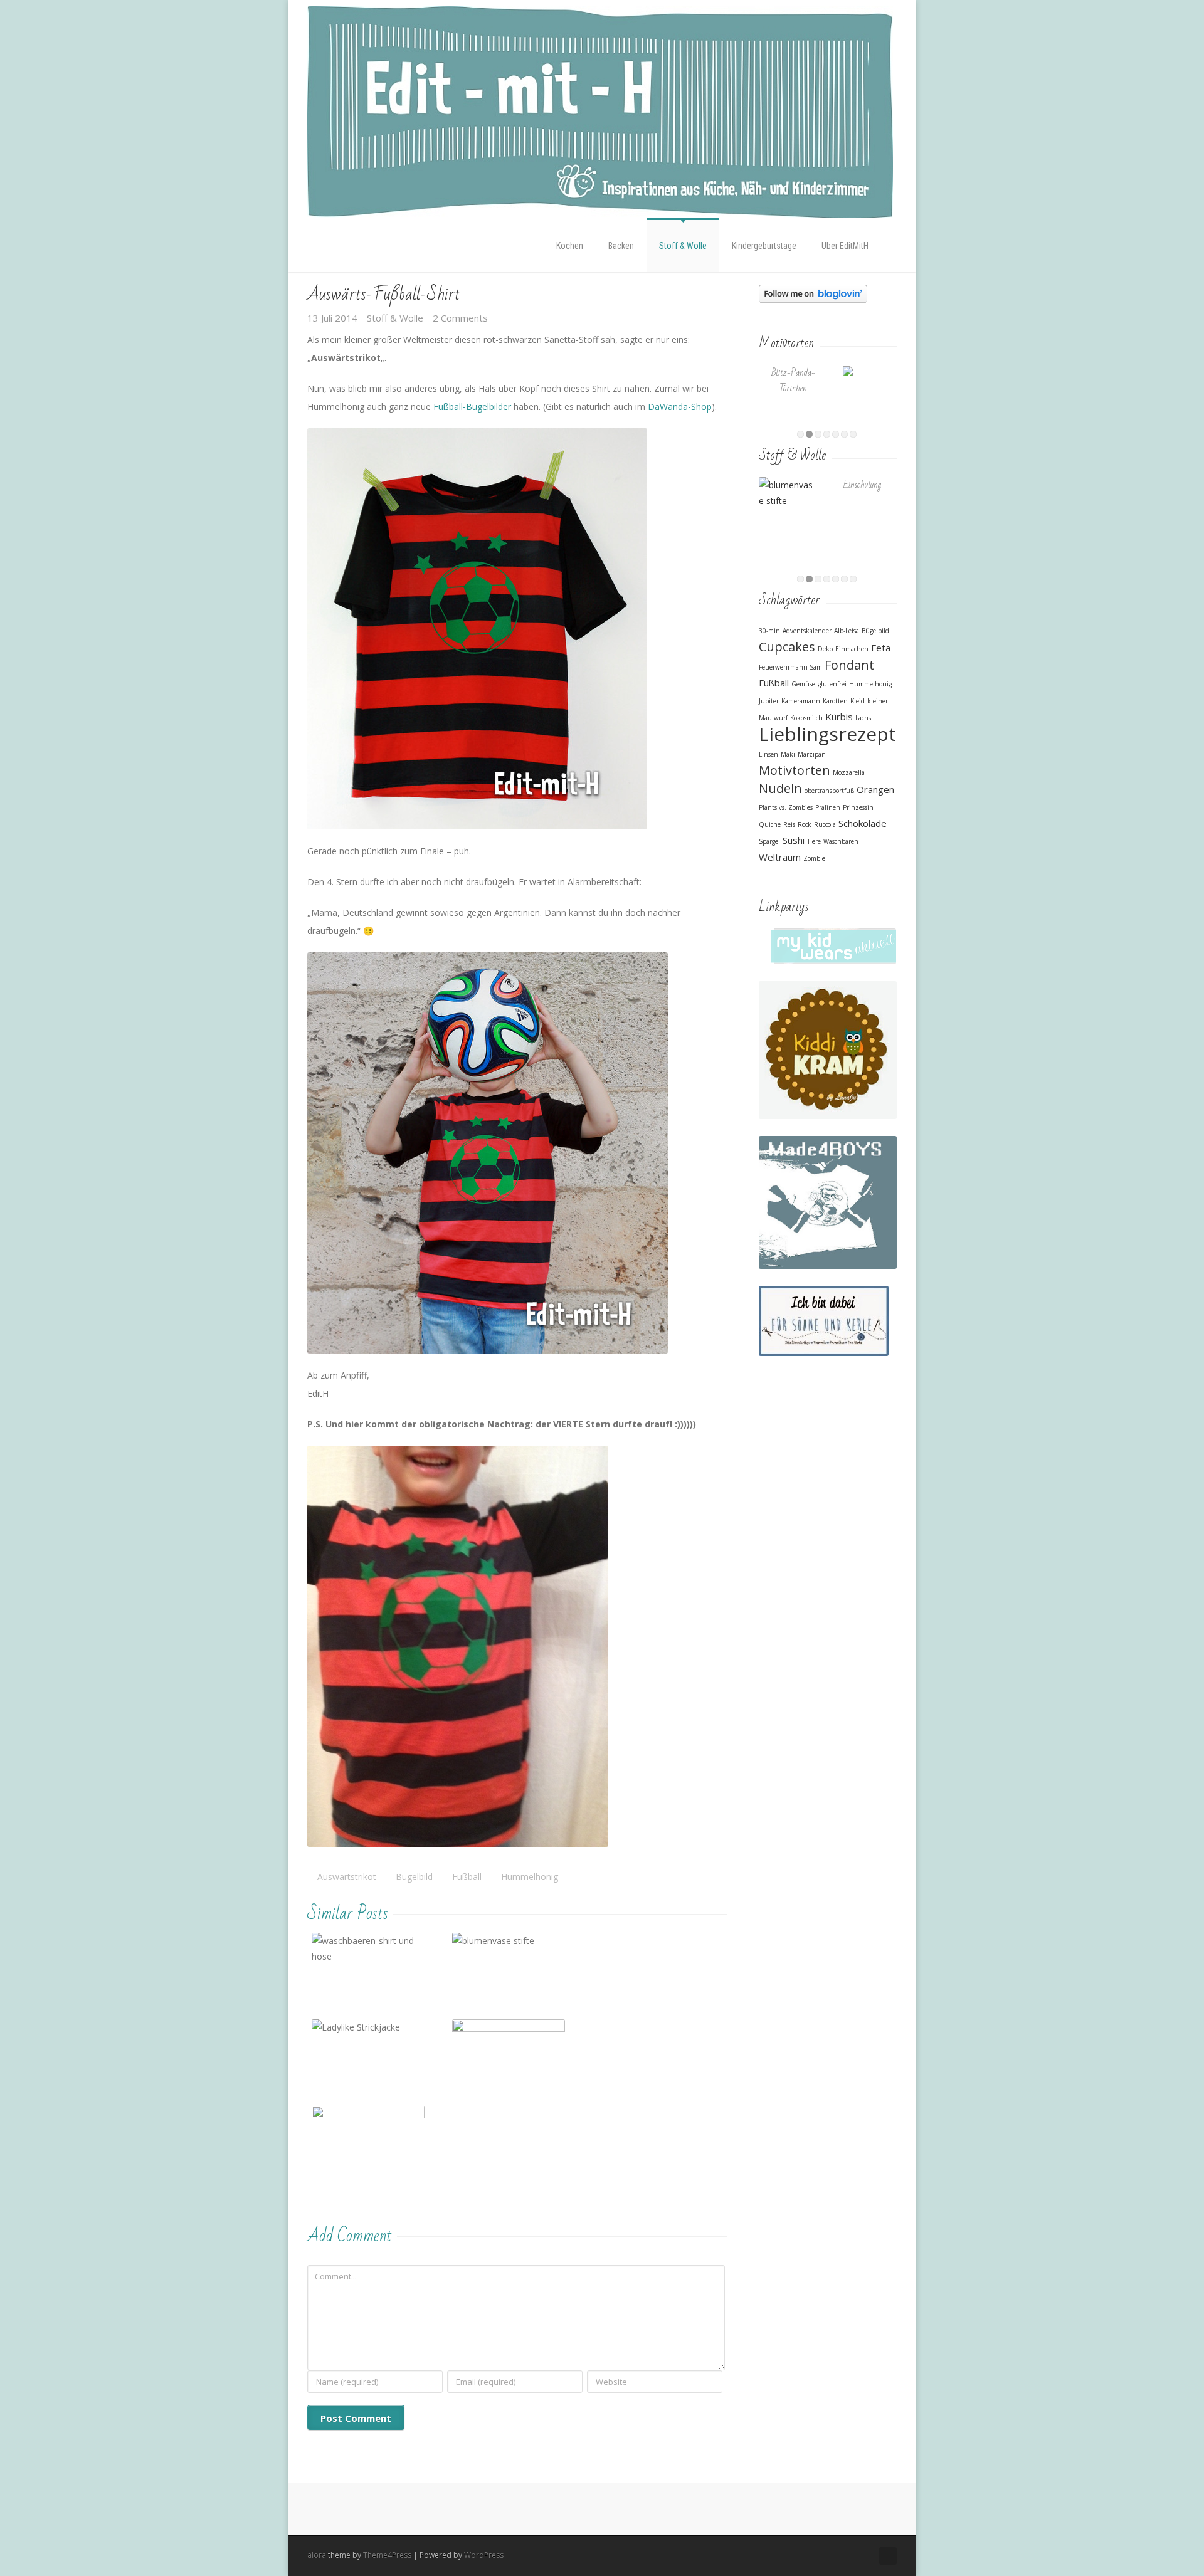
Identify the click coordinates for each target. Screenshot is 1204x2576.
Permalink (345, 1951)
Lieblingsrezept (827, 734)
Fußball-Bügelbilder (472, 407)
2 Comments (460, 318)
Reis (789, 824)
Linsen (768, 754)
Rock (805, 824)
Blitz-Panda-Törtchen (793, 381)
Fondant (849, 665)
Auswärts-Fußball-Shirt (384, 294)
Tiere (814, 841)
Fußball (467, 1877)
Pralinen (828, 807)
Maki (788, 754)
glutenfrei (832, 684)
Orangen (875, 789)
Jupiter (769, 701)
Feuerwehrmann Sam (790, 667)
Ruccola (825, 824)
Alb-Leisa (847, 631)
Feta (881, 648)
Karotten (835, 701)
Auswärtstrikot (347, 1877)
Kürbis (839, 717)
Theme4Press (387, 2555)
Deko (825, 649)
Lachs (863, 718)
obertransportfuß (829, 791)
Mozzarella (849, 772)
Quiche (770, 824)
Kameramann (801, 701)
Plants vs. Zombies (786, 807)
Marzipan (812, 754)
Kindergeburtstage (764, 246)
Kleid (858, 701)
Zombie (814, 858)
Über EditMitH (845, 246)
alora (317, 2555)
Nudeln (780, 788)
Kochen (570, 246)
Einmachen (852, 649)
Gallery (369, 1982)
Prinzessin (858, 807)
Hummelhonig (530, 1877)
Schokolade (863, 823)
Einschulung (862, 485)
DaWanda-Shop (680, 407)
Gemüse (803, 684)
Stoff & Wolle (683, 246)
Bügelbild (414, 1877)
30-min (769, 631)
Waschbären (841, 841)
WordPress (484, 2555)
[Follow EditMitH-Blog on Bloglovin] (813, 292)
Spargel (769, 841)
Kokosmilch (806, 718)
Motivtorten (795, 770)
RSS (888, 2556)
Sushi (794, 840)
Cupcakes (787, 647)
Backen (621, 246)
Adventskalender (807, 631)
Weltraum (780, 857)
